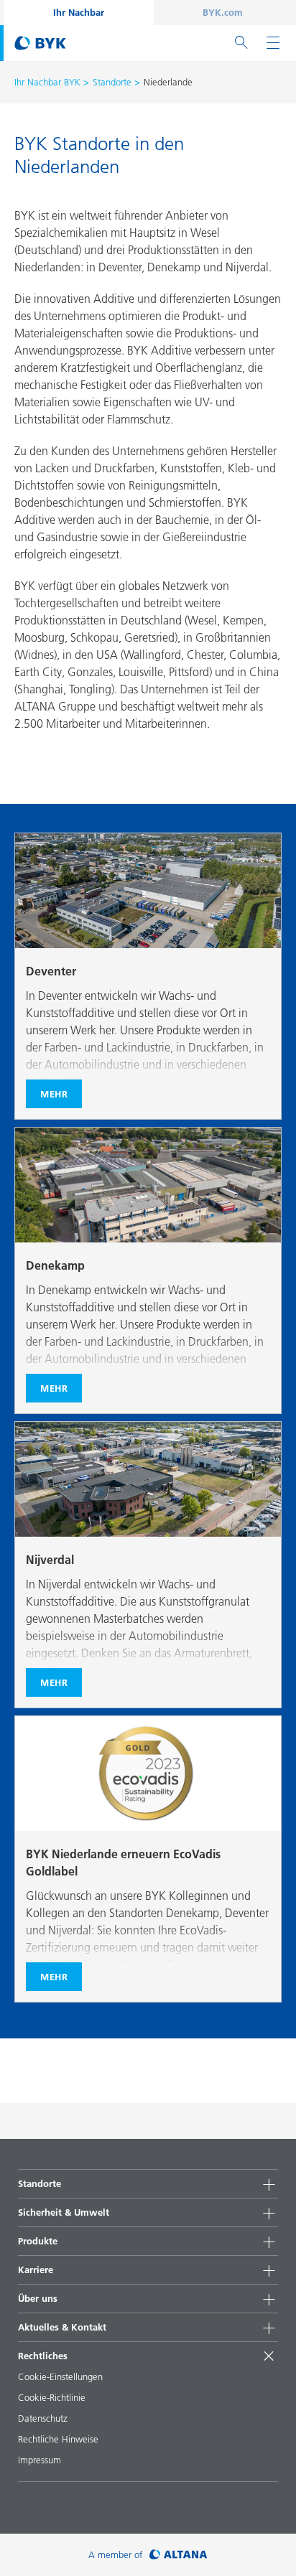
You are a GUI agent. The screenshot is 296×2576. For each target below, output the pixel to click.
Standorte (112, 82)
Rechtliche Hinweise (58, 2439)
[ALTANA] (179, 2555)
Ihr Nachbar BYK (47, 82)
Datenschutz (43, 2418)
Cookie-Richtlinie (52, 2397)
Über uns (38, 2298)
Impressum (40, 2460)
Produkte (38, 2241)
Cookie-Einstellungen (60, 2376)
